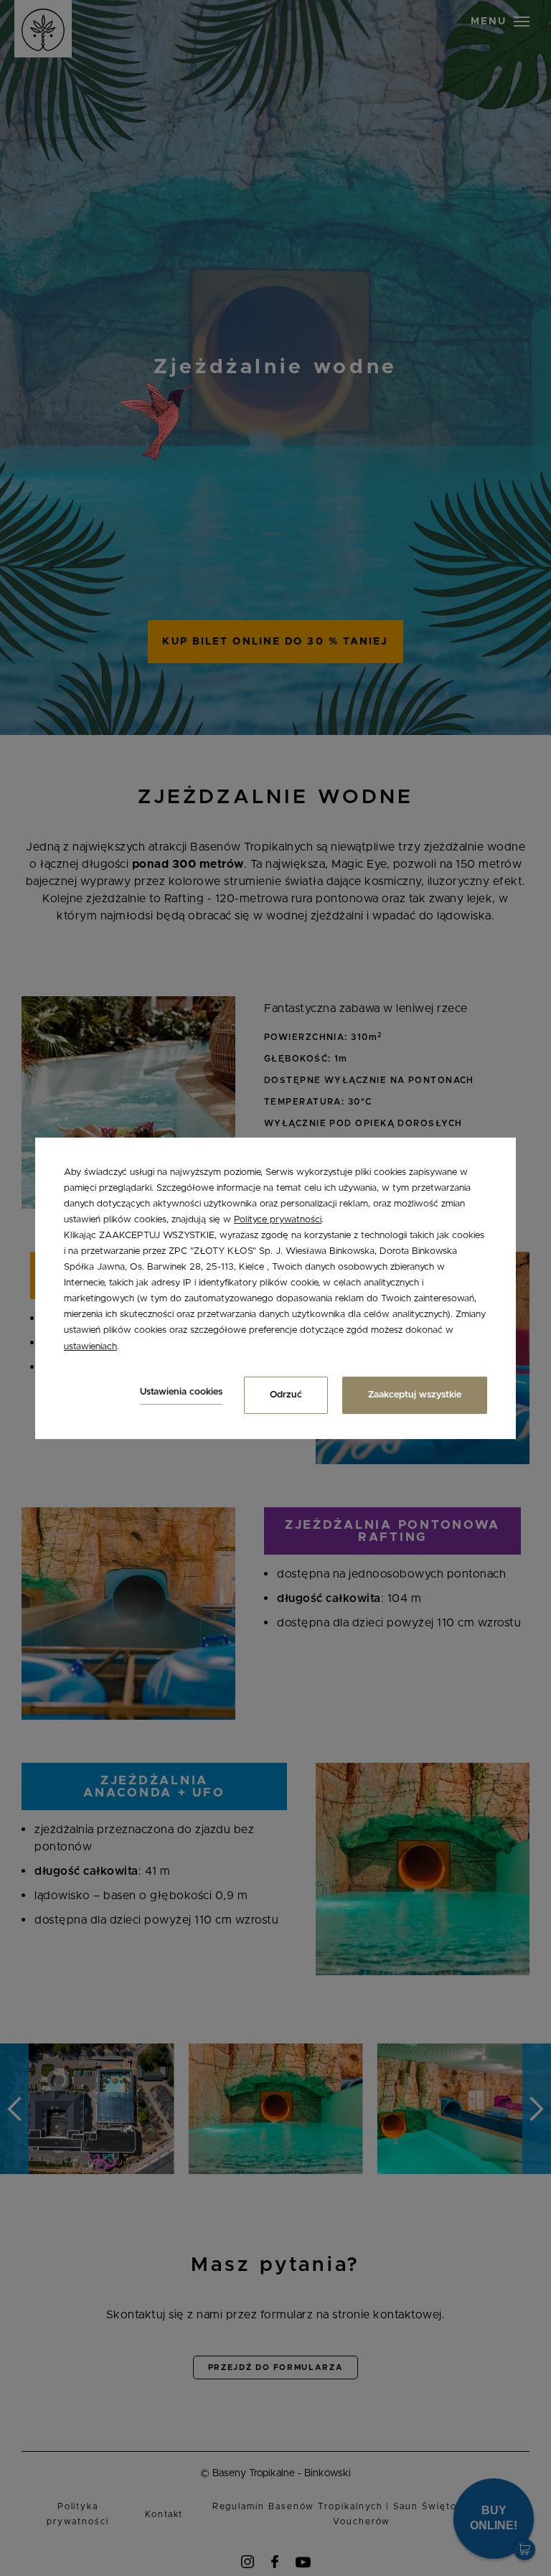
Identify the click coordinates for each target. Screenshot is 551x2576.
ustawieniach (90, 1346)
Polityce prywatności (278, 1220)
